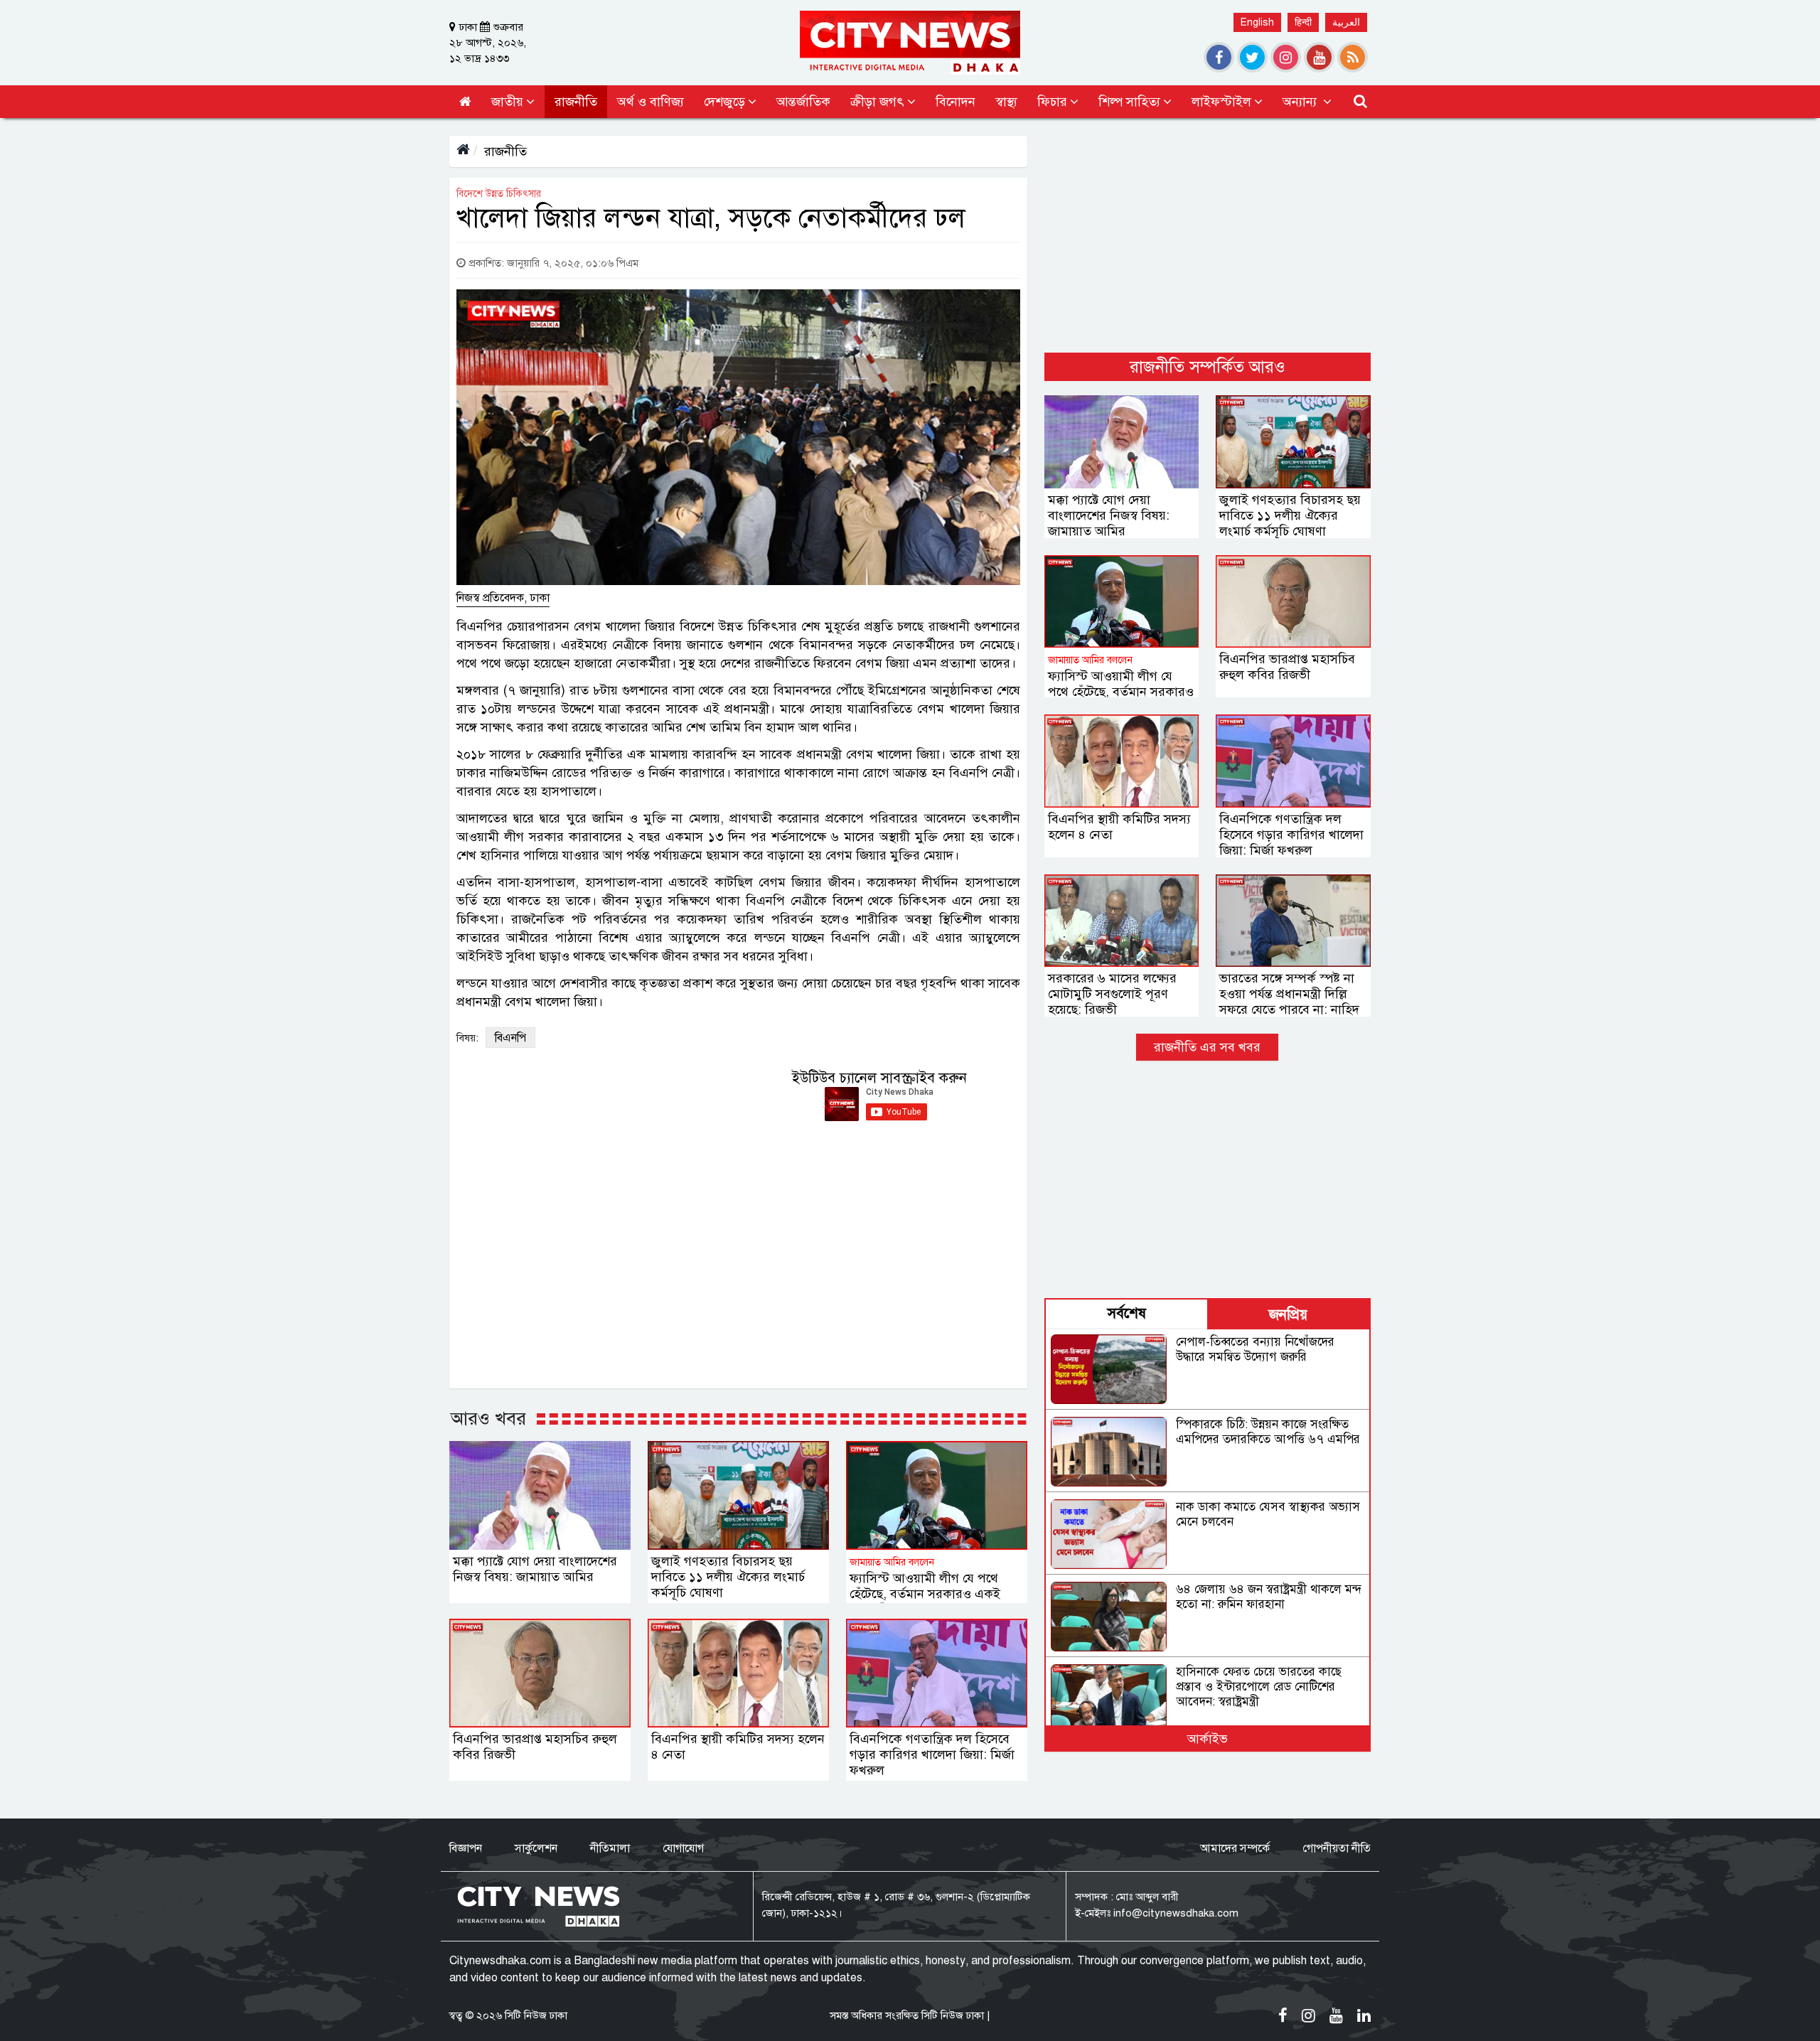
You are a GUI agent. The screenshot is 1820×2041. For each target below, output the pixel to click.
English (1257, 22)
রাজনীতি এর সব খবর (1207, 1047)
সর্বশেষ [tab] (1127, 1313)
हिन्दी (1303, 22)
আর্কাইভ (1208, 1739)
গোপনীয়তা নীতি (1337, 1848)
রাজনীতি (505, 151)
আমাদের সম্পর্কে (1235, 1848)
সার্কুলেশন (536, 1848)
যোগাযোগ (683, 1848)
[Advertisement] (1208, 235)
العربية (1346, 22)
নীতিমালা (610, 1848)
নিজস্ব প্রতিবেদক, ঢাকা (503, 598)
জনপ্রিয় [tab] (1288, 1315)
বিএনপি (510, 1038)
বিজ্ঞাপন (466, 1848)
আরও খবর (488, 1418)
